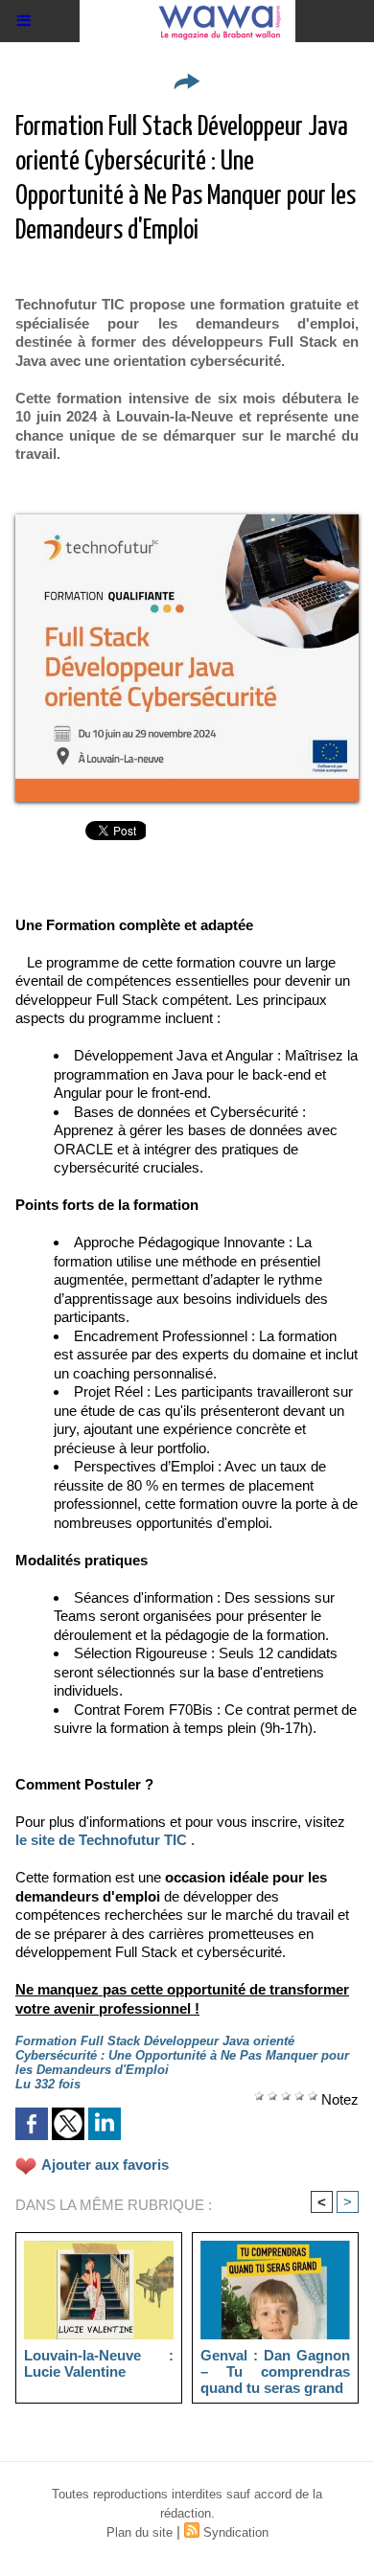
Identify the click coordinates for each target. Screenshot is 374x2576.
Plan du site (140, 2532)
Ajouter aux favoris (105, 2165)
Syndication (236, 2532)
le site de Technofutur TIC (101, 1840)
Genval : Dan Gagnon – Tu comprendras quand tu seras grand (275, 2371)
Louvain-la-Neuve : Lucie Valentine (99, 2363)
